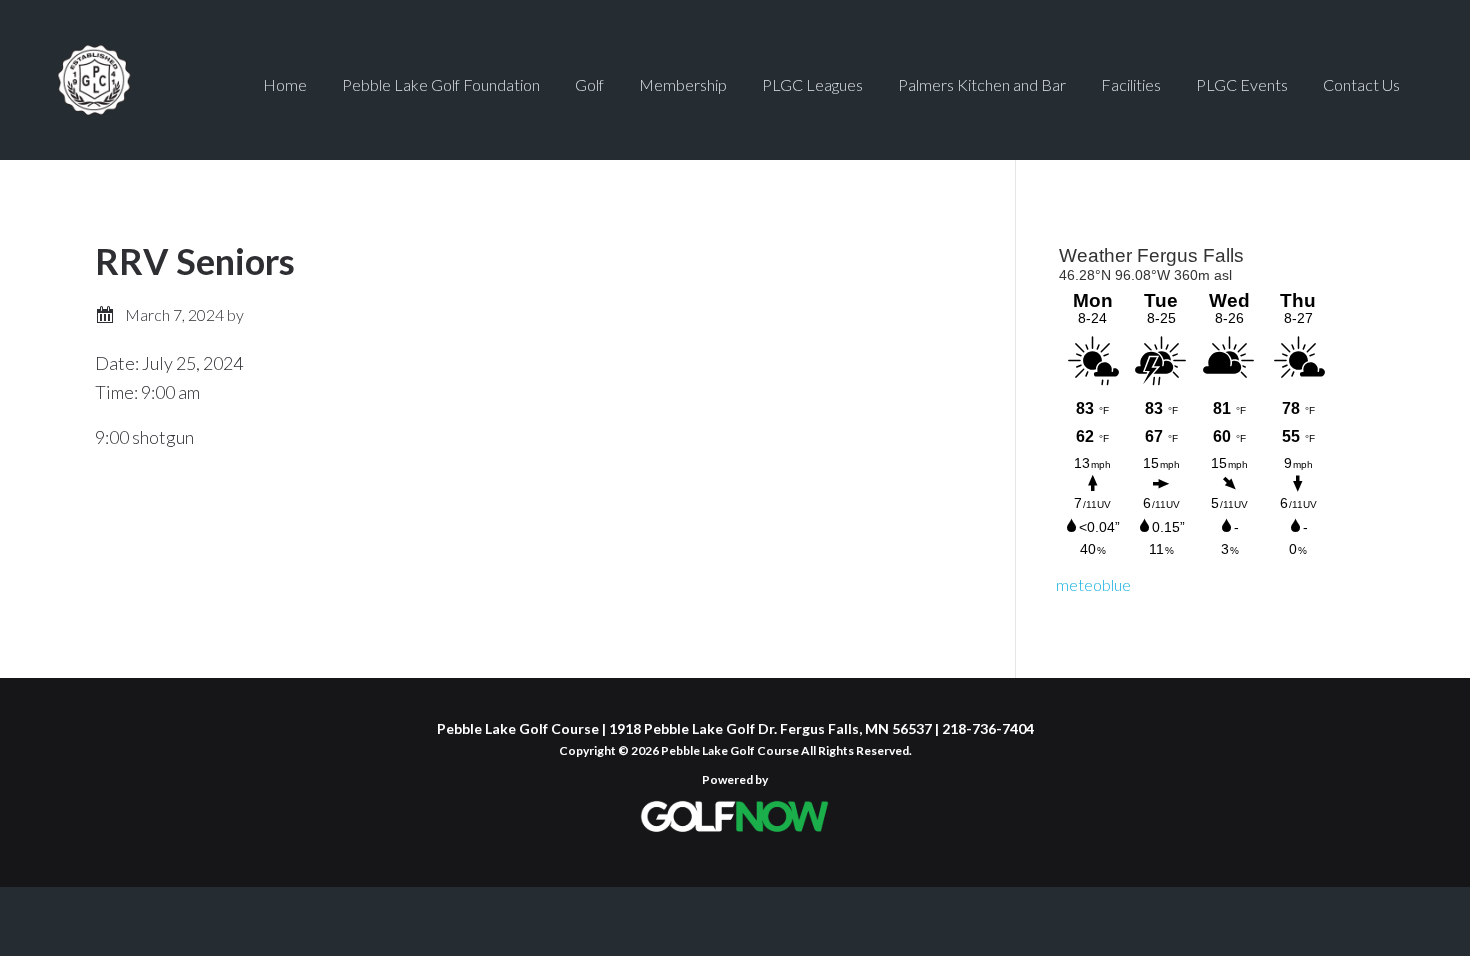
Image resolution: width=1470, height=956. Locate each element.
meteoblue (1093, 584)
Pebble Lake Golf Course (144, 80)
